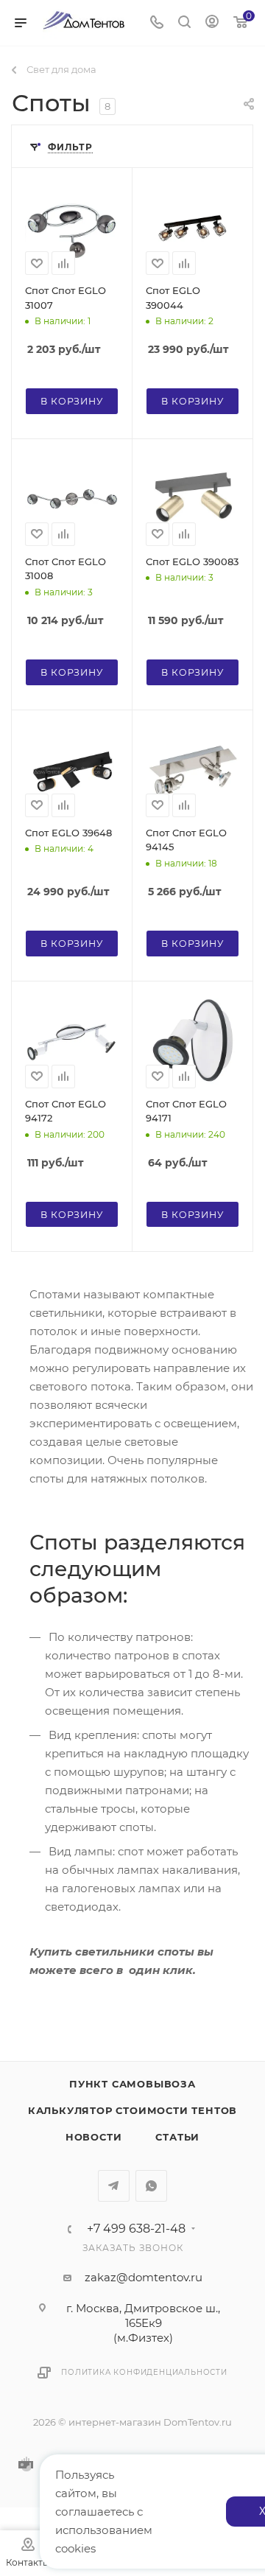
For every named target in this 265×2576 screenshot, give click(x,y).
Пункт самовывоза (132, 2084)
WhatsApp (151, 2186)
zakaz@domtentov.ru (144, 2277)
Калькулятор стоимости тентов (132, 2110)
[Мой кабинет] (212, 23)
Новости (94, 2137)
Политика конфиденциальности (144, 2372)
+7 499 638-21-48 (136, 2229)
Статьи (177, 2137)
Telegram (114, 2186)
